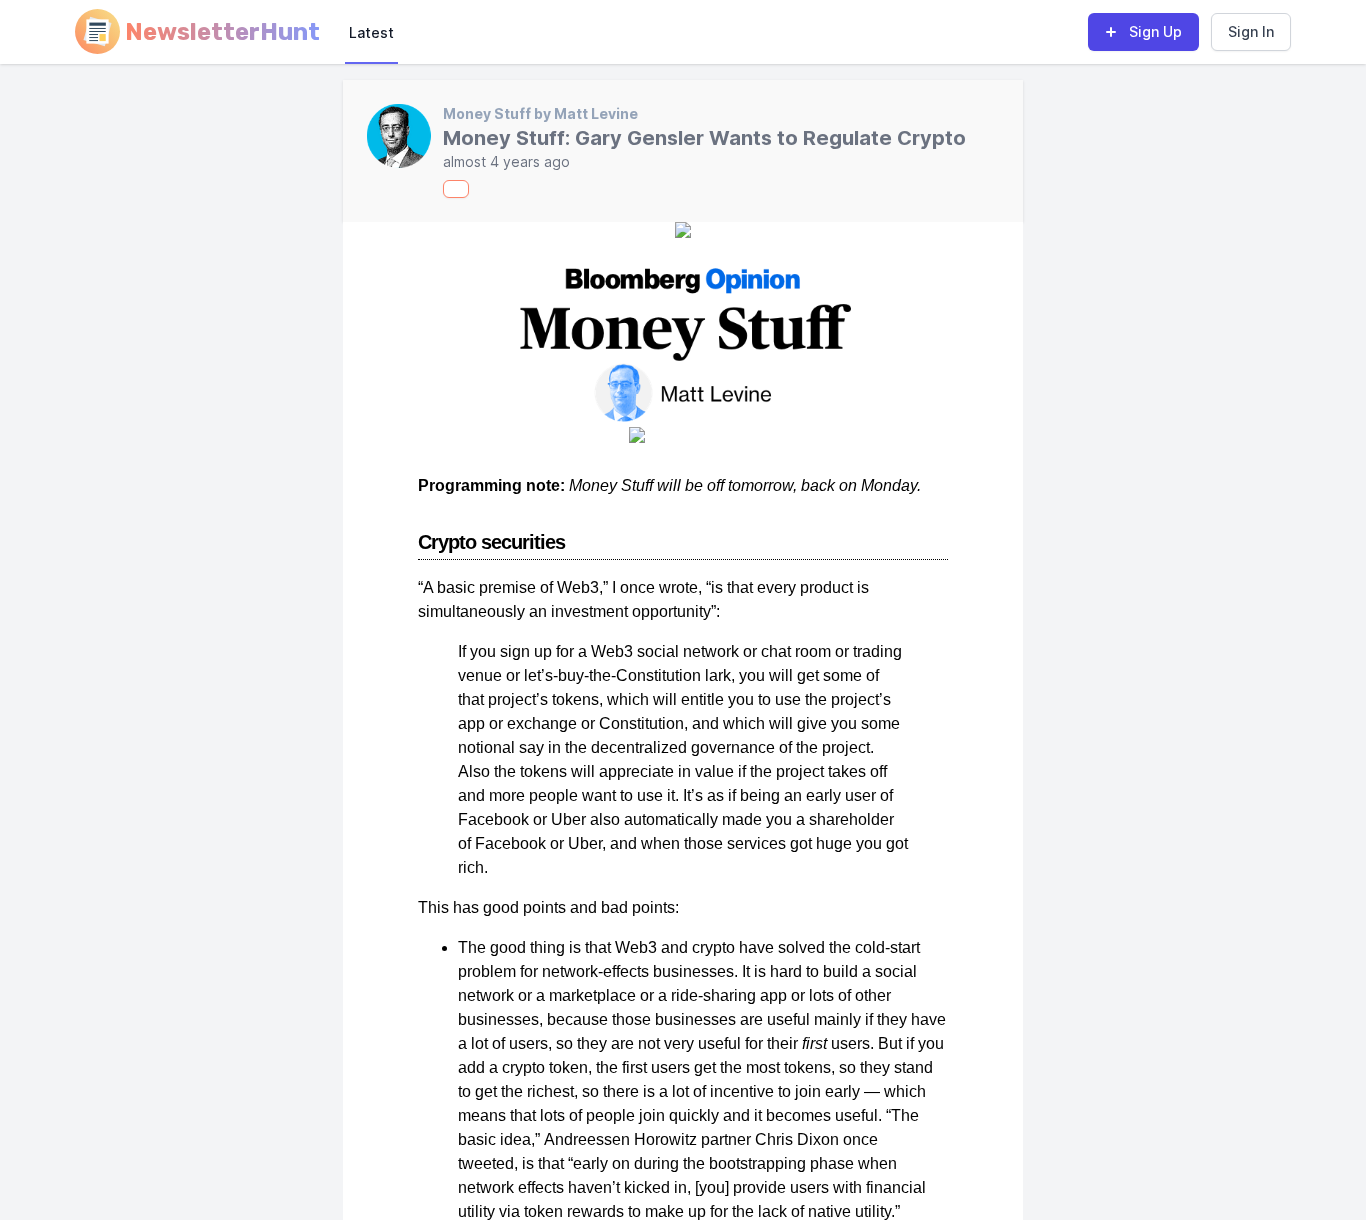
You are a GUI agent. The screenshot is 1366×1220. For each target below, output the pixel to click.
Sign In (1251, 31)
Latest (371, 32)
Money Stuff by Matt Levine (540, 113)
